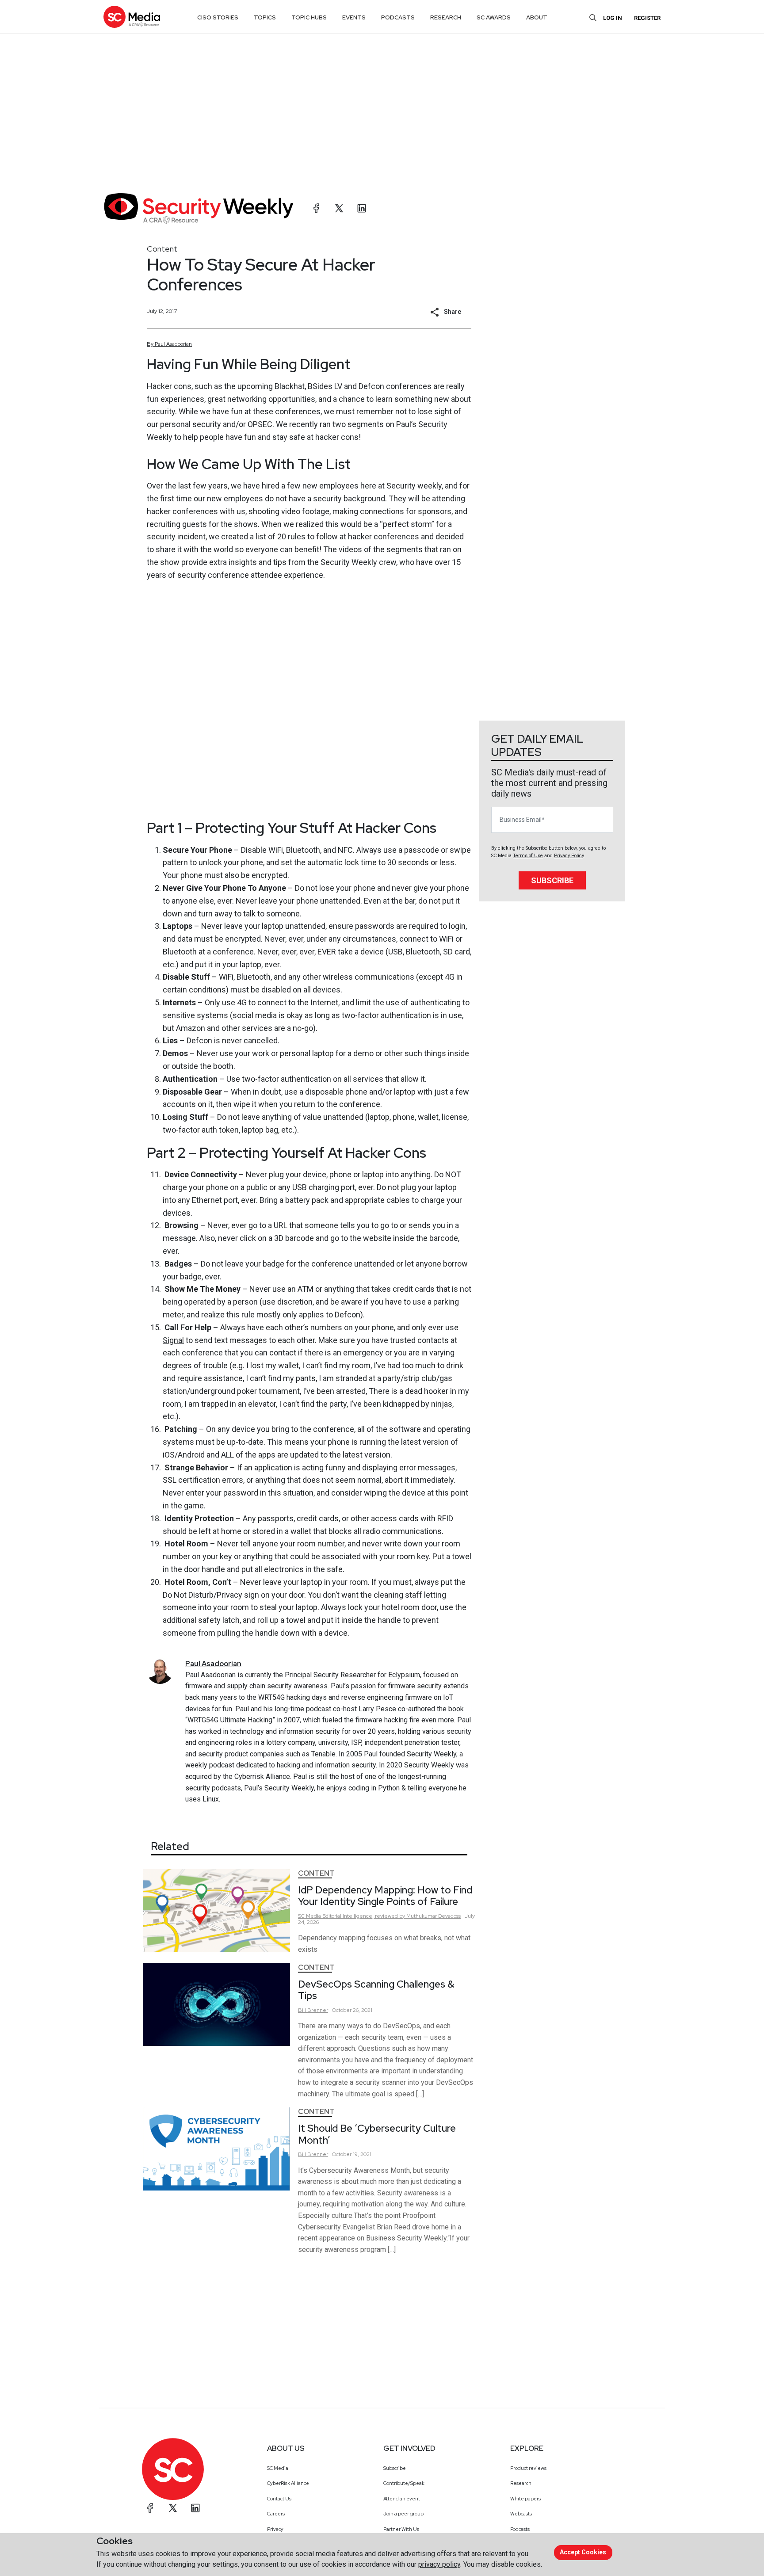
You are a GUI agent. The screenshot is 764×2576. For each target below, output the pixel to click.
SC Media (278, 2468)
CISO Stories (218, 17)
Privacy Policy (569, 856)
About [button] (537, 17)
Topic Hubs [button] (309, 17)
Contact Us (279, 2499)
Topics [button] (265, 17)
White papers (525, 2499)
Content (162, 249)
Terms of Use (528, 856)
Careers (276, 2514)
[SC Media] (132, 17)
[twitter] (339, 208)
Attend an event (402, 2499)
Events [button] (354, 17)
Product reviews (528, 2468)
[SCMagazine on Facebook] (150, 2508)
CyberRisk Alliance (288, 2483)
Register (647, 18)
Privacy (275, 2529)
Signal (173, 1340)
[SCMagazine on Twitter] (173, 2508)
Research (521, 2483)
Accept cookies (583, 2552)
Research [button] (446, 17)
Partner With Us (401, 2529)
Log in (613, 18)
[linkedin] (362, 208)
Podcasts (520, 2529)
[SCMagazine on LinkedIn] (195, 2508)
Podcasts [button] (398, 17)
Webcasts (521, 2514)
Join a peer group (403, 2514)
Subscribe (552, 880)
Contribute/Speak (404, 2483)
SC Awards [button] (494, 17)
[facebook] (317, 208)
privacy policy (439, 2564)
